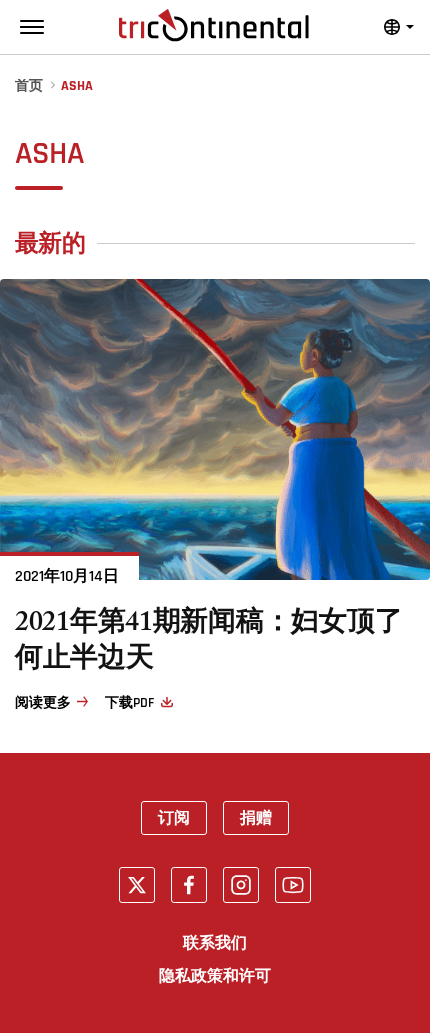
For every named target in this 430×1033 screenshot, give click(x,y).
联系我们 (215, 943)
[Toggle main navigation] (32, 27)
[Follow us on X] (137, 885)
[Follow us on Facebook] (189, 885)
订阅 (174, 818)
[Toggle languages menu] (399, 27)
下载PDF (129, 703)
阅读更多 (42, 703)
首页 (29, 86)
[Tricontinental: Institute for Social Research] (214, 25)
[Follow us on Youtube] (293, 885)
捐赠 (256, 818)
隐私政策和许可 (215, 976)
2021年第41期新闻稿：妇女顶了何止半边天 (208, 644)
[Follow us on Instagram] (241, 885)
